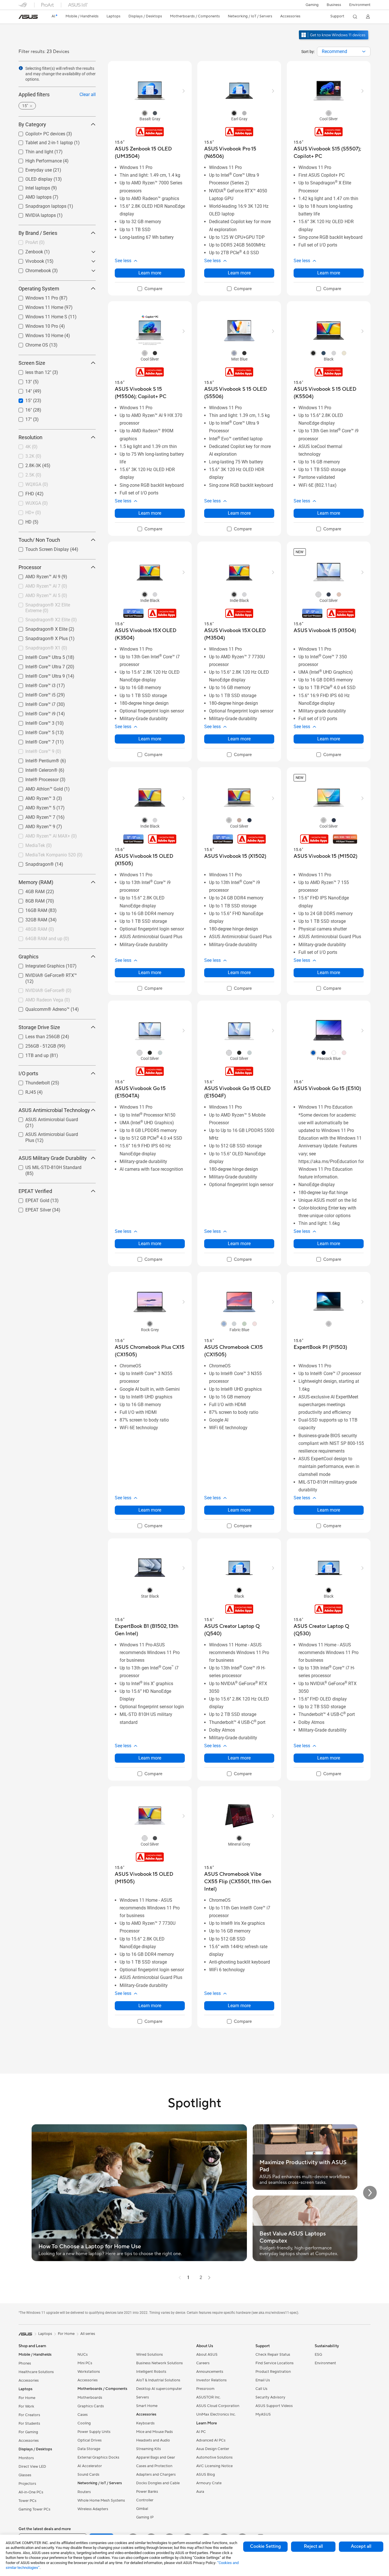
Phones (25, 2363)
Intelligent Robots (151, 2372)
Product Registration (273, 2372)
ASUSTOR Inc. (208, 2397)
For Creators (29, 2415)
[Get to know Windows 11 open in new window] (334, 40)
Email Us (263, 2380)
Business (334, 5)
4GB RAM (28, 890)
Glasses (25, 2475)
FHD (23, 492)
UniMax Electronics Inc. (216, 2414)
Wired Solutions (150, 2355)
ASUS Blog (206, 2475)
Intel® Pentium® (35, 759)
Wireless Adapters (93, 2509)
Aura (200, 2492)
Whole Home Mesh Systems (101, 2500)
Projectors (27, 2484)
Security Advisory (270, 2397)
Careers (203, 2363)
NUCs (83, 2355)
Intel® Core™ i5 (34, 694)
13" (22, 380)
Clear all (88, 94)
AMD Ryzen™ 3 (33, 797)
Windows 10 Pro (35, 325)
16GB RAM (29, 909)
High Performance (37, 159)
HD (22, 521)
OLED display (32, 178)
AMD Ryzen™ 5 (33, 806)
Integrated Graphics (38, 965)
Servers (143, 2397)
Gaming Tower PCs (34, 2509)
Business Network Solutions (159, 2363)
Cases (83, 2415)
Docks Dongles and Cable (158, 2483)
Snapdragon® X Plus (40, 637)
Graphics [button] (28, 957)
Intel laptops (31, 187)
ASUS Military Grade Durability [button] (53, 1158)
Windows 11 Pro (35, 297)
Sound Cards (88, 2475)
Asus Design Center (213, 2449)
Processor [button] (30, 567)
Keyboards (145, 2423)
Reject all (313, 2546)
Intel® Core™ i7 (34, 703)
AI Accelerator (90, 2466)
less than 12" (31, 371)
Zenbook (27, 250)
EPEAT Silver (31, 1208)
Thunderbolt (31, 1081)
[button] (312, 5)
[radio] (145, 113)
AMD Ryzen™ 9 (33, 825)
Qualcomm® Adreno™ (41, 1008)
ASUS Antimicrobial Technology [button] (54, 1110)
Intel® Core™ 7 (33, 741)
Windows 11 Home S (39, 315)
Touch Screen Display (40, 548)
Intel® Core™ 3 (33, 722)
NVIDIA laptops (34, 214)
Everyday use (32, 169)
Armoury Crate (209, 2483)
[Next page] (209, 2278)
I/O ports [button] (28, 1073)
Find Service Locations (275, 2363)
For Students (29, 2424)
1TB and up (30, 1054)
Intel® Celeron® (35, 769)
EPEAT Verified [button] (35, 1191)
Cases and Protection (154, 2466)
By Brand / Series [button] (38, 233)
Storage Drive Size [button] (39, 1027)
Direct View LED (32, 2467)
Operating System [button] (39, 289)
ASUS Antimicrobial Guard (45, 1118)
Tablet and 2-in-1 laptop (42, 141)
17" (22, 418)
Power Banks (147, 2492)
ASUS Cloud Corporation (218, 2406)
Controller (145, 2500)
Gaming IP (145, 2517)
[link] (28, 17)
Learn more (150, 273)
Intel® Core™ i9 (34, 712)
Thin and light (32, 150)
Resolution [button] (30, 437)
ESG (318, 2355)
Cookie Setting (265, 2546)
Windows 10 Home (37, 334)
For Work (26, 2406)
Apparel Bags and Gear (156, 2457)
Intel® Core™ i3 (34, 684)
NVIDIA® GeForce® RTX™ (44, 974)
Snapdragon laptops (39, 205)
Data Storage (89, 2449)
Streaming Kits (149, 2449)
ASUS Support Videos (274, 2406)
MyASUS (263, 2414)
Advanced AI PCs (211, 2440)
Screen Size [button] (32, 363)
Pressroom (205, 2389)
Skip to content (22, 18)
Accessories (29, 2380)
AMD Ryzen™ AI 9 (36, 575)
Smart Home (147, 2406)
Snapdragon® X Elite (40, 628)
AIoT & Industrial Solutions (158, 2380)
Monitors (26, 2458)
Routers (84, 2492)
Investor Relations (211, 2380)
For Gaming (28, 2432)
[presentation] (364, 52)
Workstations (89, 2372)
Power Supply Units (94, 2432)
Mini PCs (85, 2363)
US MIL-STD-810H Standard (47, 1166)
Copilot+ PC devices (38, 132)
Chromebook (31, 269)
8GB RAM (28, 900)
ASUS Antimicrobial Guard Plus (50, 1133)
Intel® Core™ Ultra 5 (38, 656)
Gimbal (142, 2509)
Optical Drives (90, 2440)
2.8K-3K (26, 464)
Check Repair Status (273, 2355)
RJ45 (24, 1091)
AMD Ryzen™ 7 (33, 816)
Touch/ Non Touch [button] (39, 540)
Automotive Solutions (214, 2457)
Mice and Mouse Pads (154, 2432)
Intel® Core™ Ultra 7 (38, 665)
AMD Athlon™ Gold (37, 788)
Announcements (210, 2372)
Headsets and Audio (153, 2440)
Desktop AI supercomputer (159, 2389)
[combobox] (344, 52)
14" (22, 390)
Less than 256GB (36, 1035)
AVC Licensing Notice (214, 2466)
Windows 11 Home (37, 306)
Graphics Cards (91, 2406)
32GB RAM (29, 918)
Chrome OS (30, 344)
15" (22, 399)
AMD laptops (32, 196)
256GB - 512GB (34, 1045)
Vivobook (28, 260)
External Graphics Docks (98, 2457)
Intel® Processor (35, 778)
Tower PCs (27, 2501)
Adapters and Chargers (156, 2475)
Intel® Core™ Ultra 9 (38, 675)
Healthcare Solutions (36, 2372)
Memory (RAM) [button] (36, 882)
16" (22, 409)
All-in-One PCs (31, 2492)
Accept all (361, 2546)
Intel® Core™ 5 (33, 731)
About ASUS (207, 2355)
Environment (360, 5)
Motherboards (90, 2398)
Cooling (84, 2423)
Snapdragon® (33, 863)
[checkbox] (150, 289)
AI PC (201, 2432)
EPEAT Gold (30, 1199)
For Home (27, 2398)
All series (88, 2334)
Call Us (261, 2389)
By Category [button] (32, 124)
